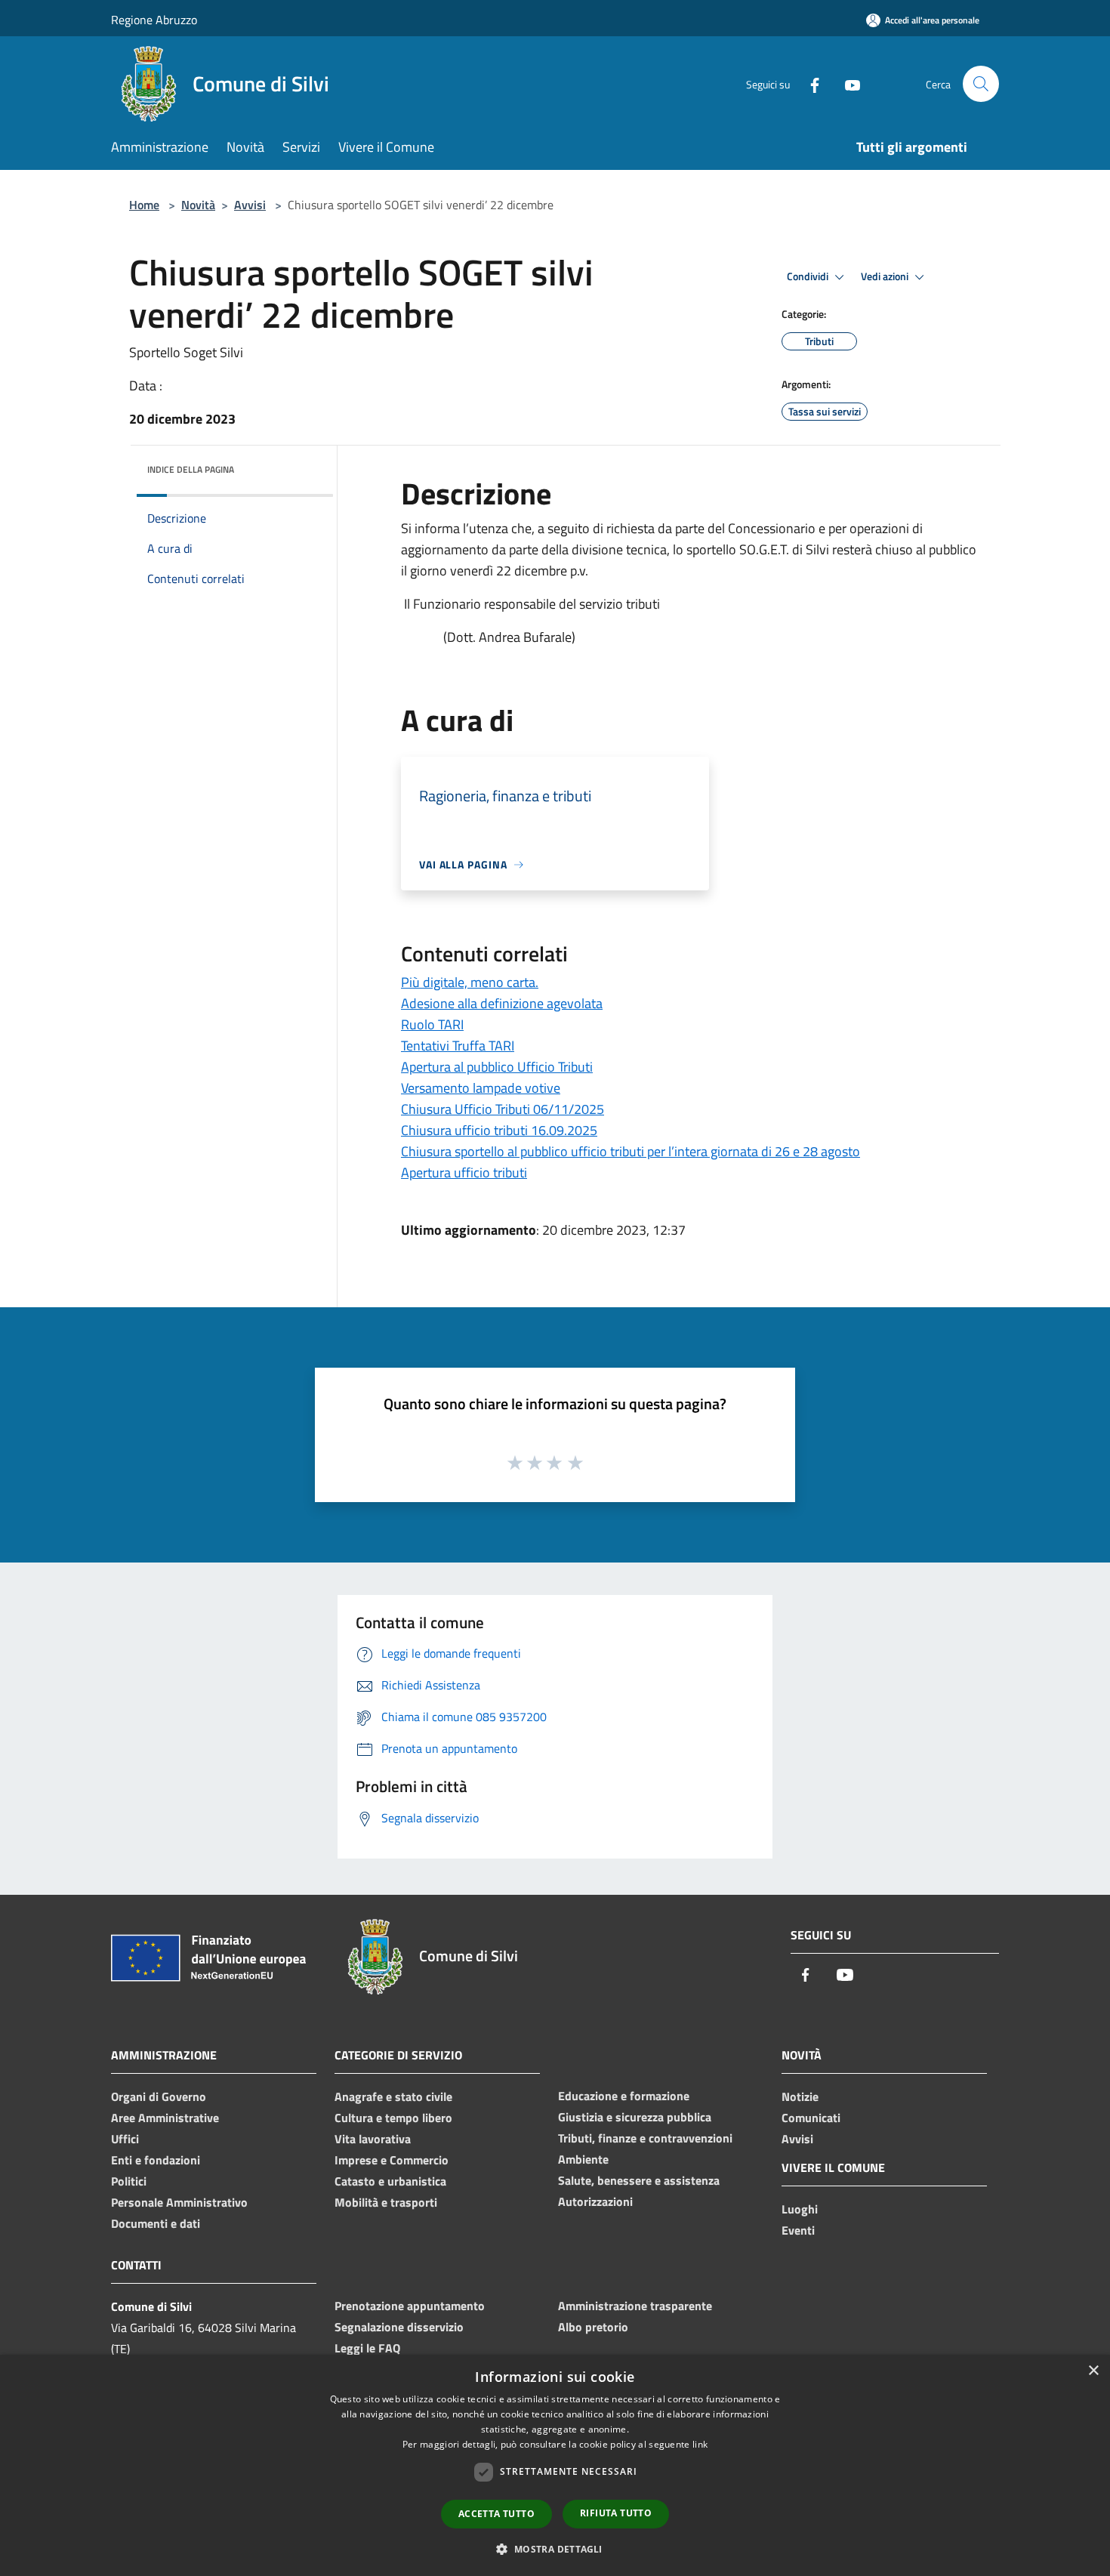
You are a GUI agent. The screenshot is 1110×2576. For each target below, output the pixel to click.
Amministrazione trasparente (635, 2306)
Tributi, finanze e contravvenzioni (645, 2138)
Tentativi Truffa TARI (458, 1046)
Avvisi (250, 205)
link (700, 2444)
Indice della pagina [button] (191, 469)
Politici (129, 2181)
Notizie (800, 2096)
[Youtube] (846, 83)
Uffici (125, 2139)
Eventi (798, 2230)
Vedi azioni (886, 276)
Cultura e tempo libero (393, 2118)
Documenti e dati (156, 2223)
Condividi (809, 276)
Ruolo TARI (432, 1024)
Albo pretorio (593, 2327)
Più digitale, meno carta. (470, 982)
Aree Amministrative (165, 2118)
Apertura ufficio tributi (464, 1172)
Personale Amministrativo (179, 2202)
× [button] (1093, 2371)
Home (144, 205)
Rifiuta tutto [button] (616, 2513)
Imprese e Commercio (392, 2160)
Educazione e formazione (624, 2096)
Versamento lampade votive (481, 1088)
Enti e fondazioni (156, 2160)
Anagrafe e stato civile (393, 2096)
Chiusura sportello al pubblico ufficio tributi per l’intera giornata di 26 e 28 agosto (631, 1151)
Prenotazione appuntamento (410, 2306)
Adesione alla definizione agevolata (502, 1003)
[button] (555, 2549)
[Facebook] (809, 83)
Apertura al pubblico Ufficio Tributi (497, 1067)
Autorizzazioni (595, 2201)
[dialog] (555, 2465)
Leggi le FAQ (367, 2348)
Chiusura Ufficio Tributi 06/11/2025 (503, 1109)
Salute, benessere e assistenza (639, 2180)
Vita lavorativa (373, 2139)
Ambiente (583, 2159)
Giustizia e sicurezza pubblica (635, 2117)
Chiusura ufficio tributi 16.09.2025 (499, 1130)
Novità (198, 205)
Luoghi (800, 2209)
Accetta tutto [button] (496, 2514)
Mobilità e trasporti (386, 2202)
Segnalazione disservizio (399, 2327)
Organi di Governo (159, 2096)
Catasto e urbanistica (390, 2181)
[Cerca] (981, 84)
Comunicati (811, 2118)
